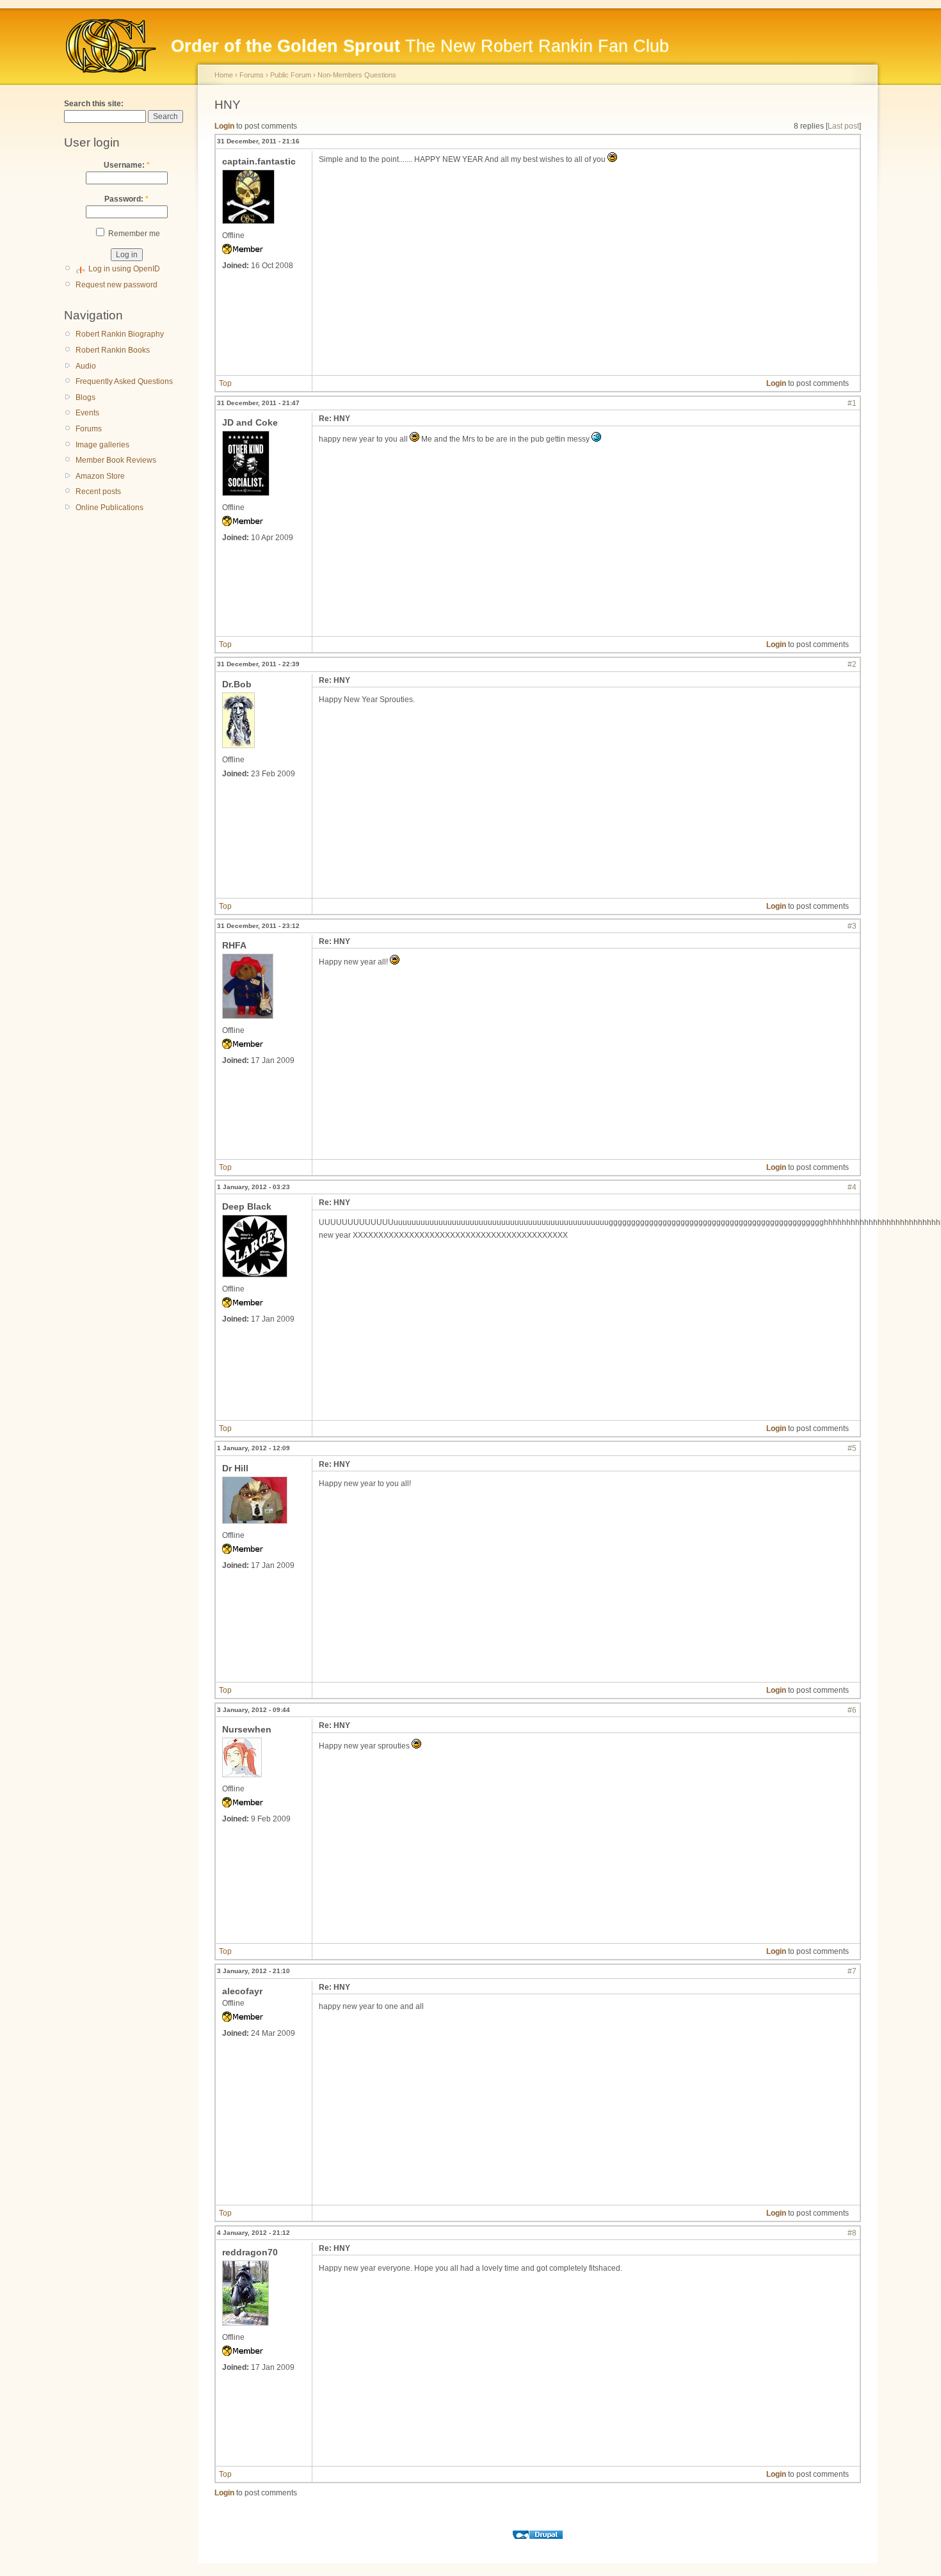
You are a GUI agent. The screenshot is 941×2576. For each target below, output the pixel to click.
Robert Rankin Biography (120, 334)
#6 (852, 1710)
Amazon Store (100, 476)
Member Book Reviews (116, 460)
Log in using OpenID (124, 269)
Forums (89, 429)
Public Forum (291, 75)
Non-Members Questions (357, 75)
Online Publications (109, 508)
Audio (86, 366)
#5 (852, 1448)
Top (225, 383)
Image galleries (102, 445)
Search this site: (94, 104)
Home (224, 75)
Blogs (85, 397)
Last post (843, 126)
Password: (126, 199)
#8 (852, 2233)
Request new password (117, 285)
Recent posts (98, 492)
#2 (852, 664)
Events (87, 413)
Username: (127, 165)
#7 (852, 1971)
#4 (852, 1187)
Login (224, 126)
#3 (852, 926)
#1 (852, 403)
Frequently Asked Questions (124, 381)
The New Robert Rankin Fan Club (420, 46)
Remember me (133, 234)
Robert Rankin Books (113, 350)
